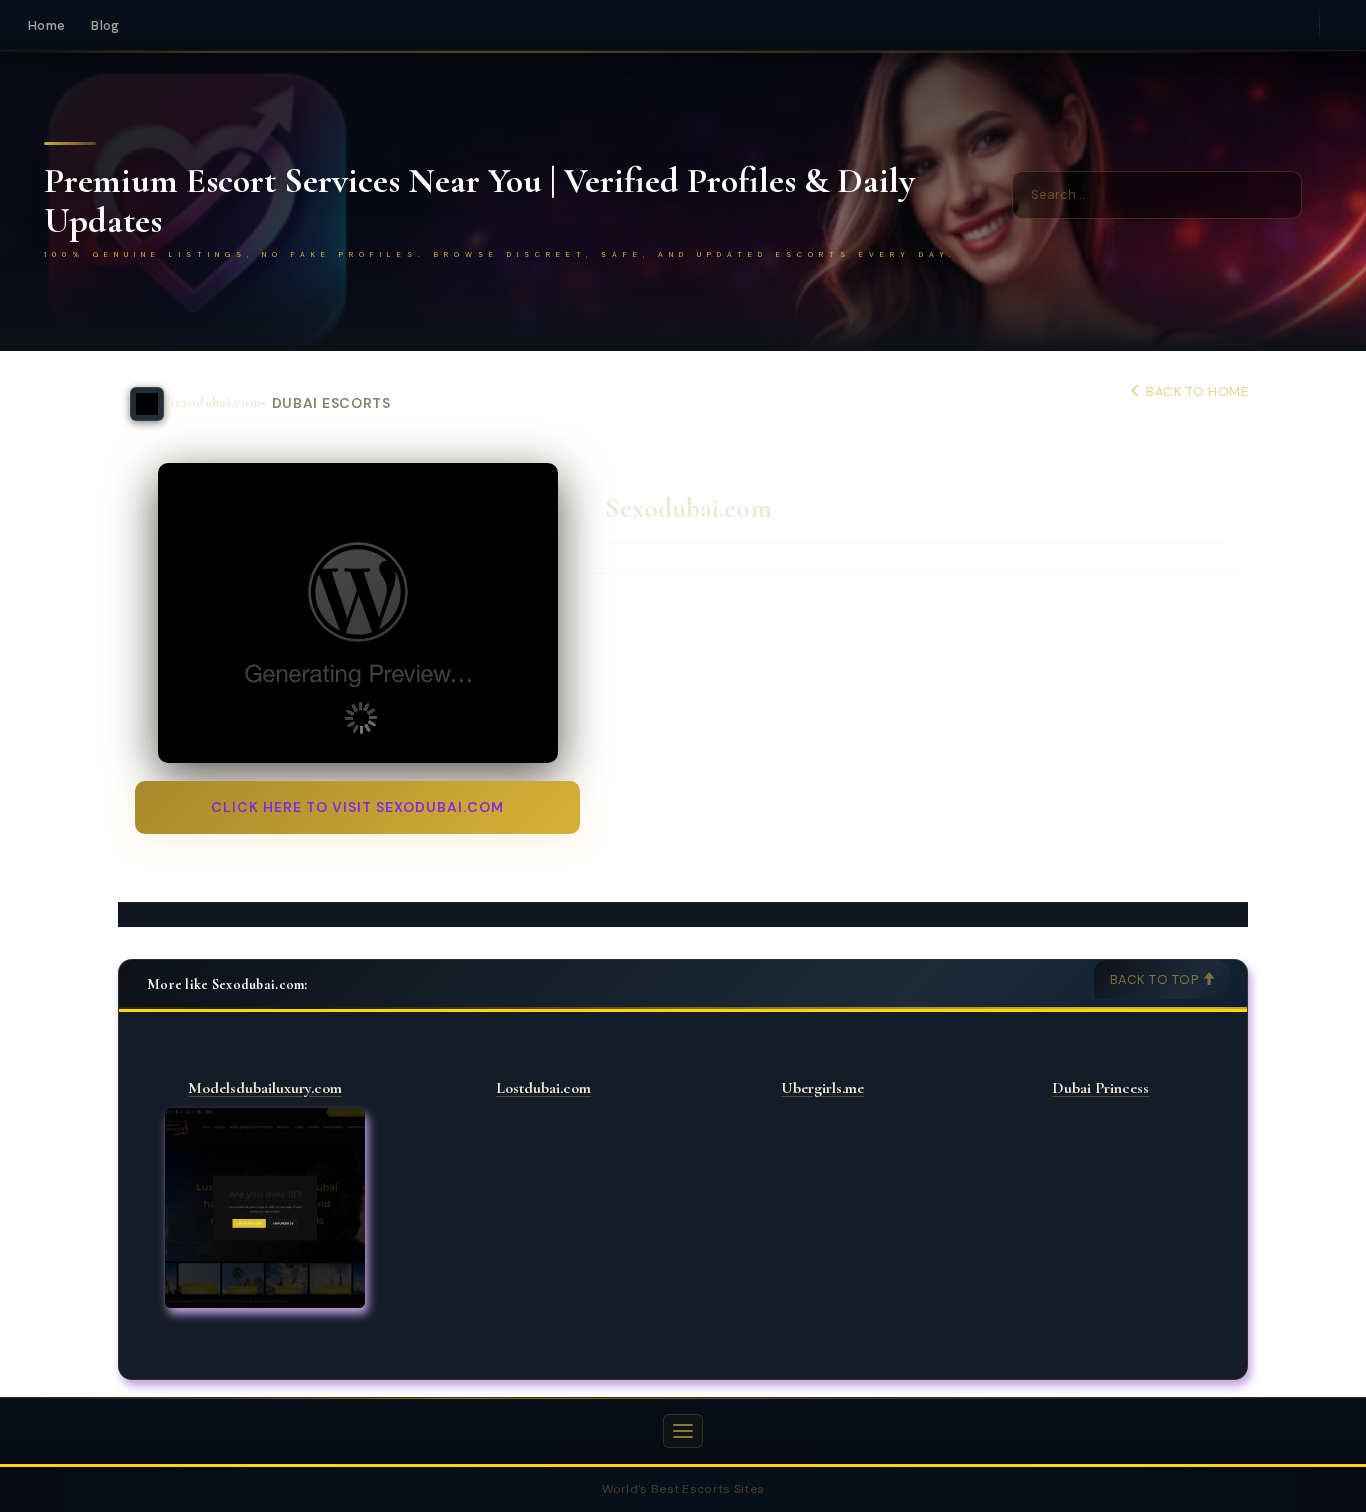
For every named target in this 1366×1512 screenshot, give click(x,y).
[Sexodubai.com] (357, 613)
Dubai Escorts (331, 403)
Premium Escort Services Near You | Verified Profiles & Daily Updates (479, 200)
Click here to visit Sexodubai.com (357, 807)
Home (46, 25)
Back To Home (1195, 391)
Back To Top (1156, 979)
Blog (105, 25)
